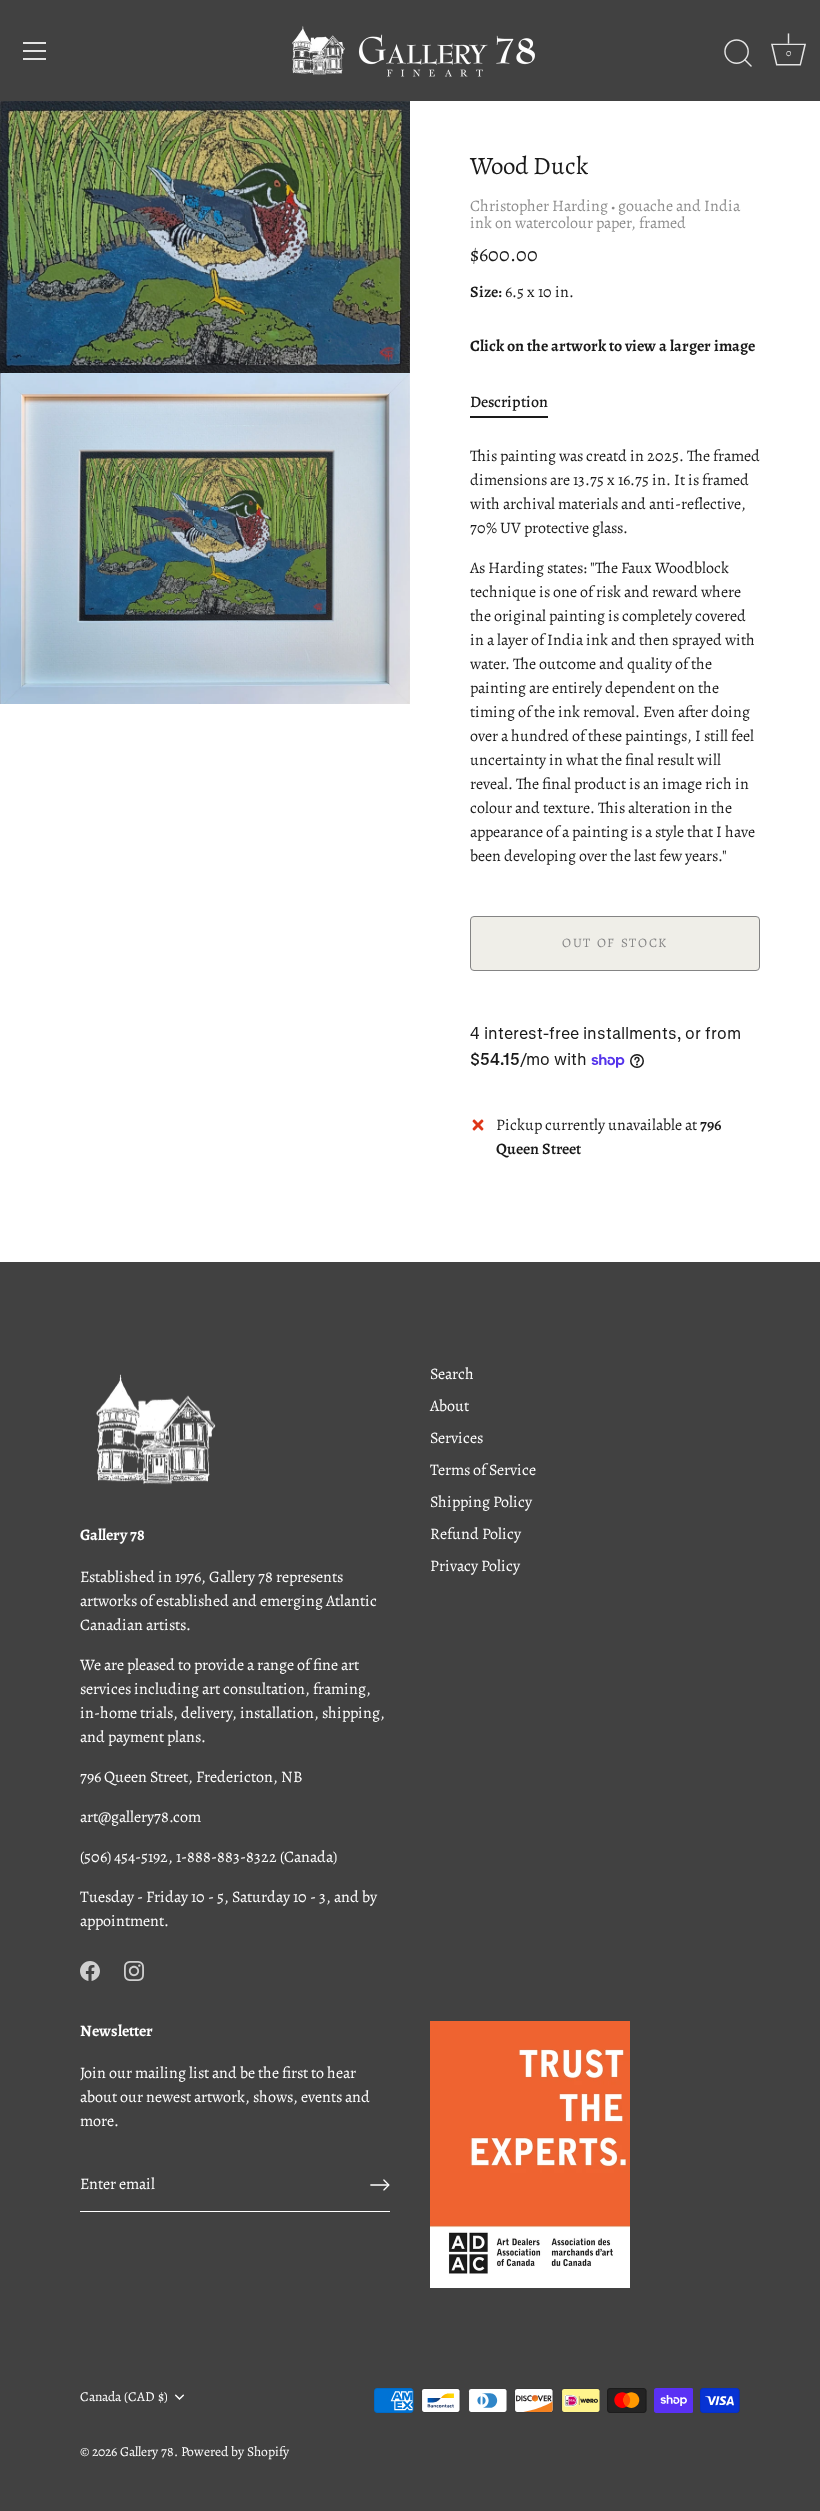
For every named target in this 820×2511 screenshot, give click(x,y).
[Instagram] (134, 1969)
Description (509, 402)
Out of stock (615, 942)
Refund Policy (475, 1534)
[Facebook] (90, 1969)
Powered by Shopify (235, 2451)
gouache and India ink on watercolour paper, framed (605, 214)
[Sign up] (380, 2185)
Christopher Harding (539, 206)
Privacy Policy (475, 1566)
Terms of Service (483, 1470)
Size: (486, 292)
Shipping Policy (481, 1502)
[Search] (738, 54)
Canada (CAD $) (124, 2396)
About (449, 1406)
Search (452, 1374)
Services (456, 1438)
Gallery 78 (147, 2451)
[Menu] (35, 51)
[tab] (519, 402)
